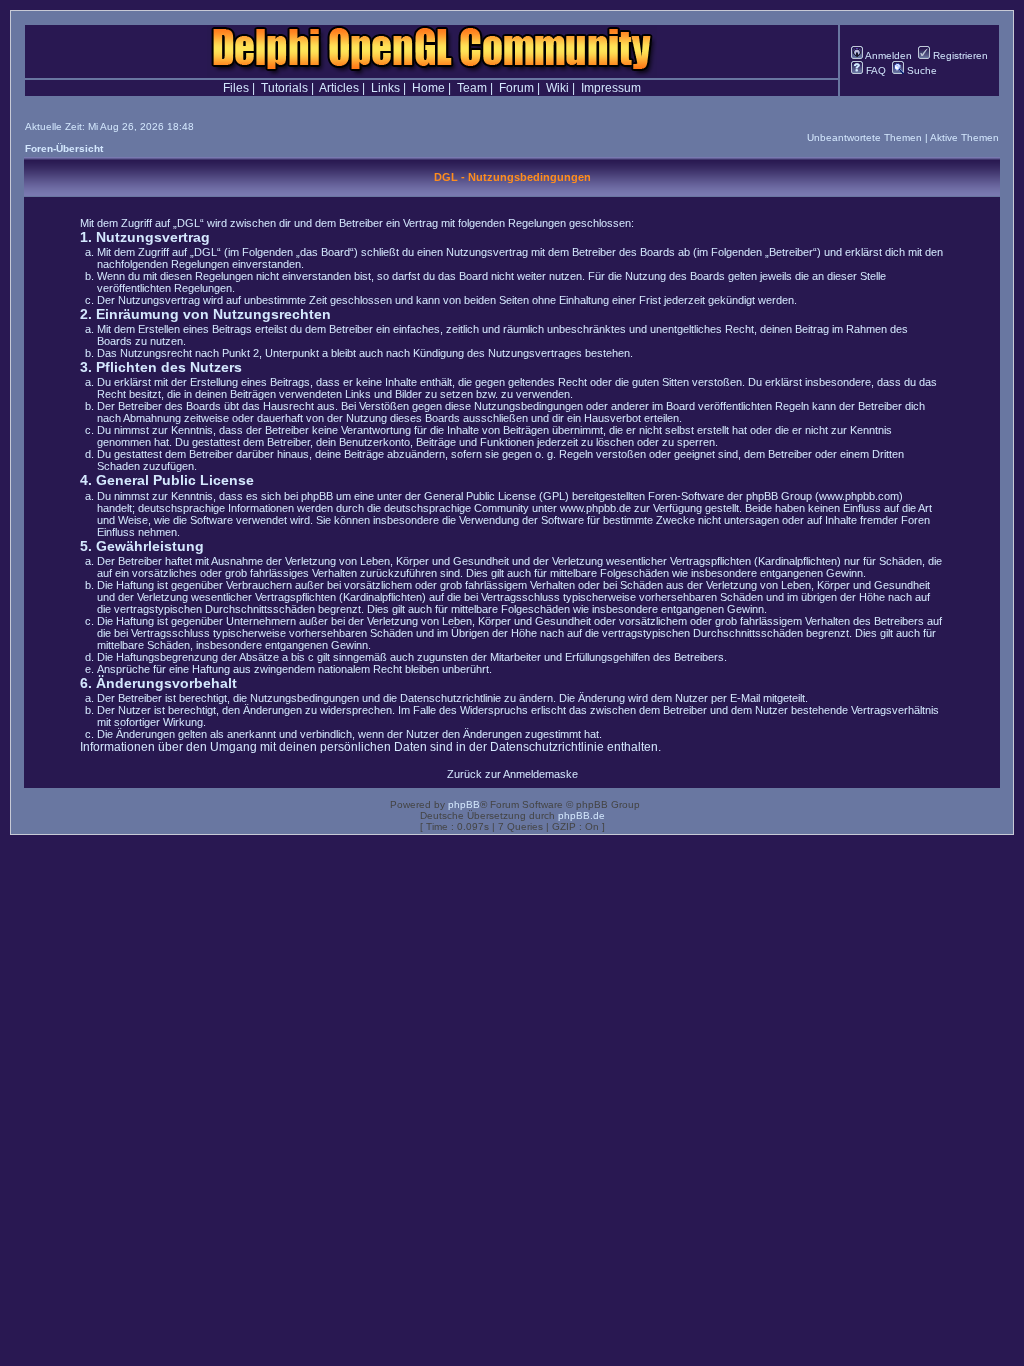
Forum (516, 88)
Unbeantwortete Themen (864, 137)
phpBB (464, 804)
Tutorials (284, 88)
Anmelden (887, 55)
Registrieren (959, 55)
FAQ (874, 70)
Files (236, 88)
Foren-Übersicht (64, 148)
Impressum (611, 88)
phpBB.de (581, 815)
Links (385, 88)
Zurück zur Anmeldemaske (512, 774)
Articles (339, 88)
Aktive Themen (964, 137)
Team (472, 88)
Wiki (557, 88)
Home (428, 88)
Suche (920, 70)
